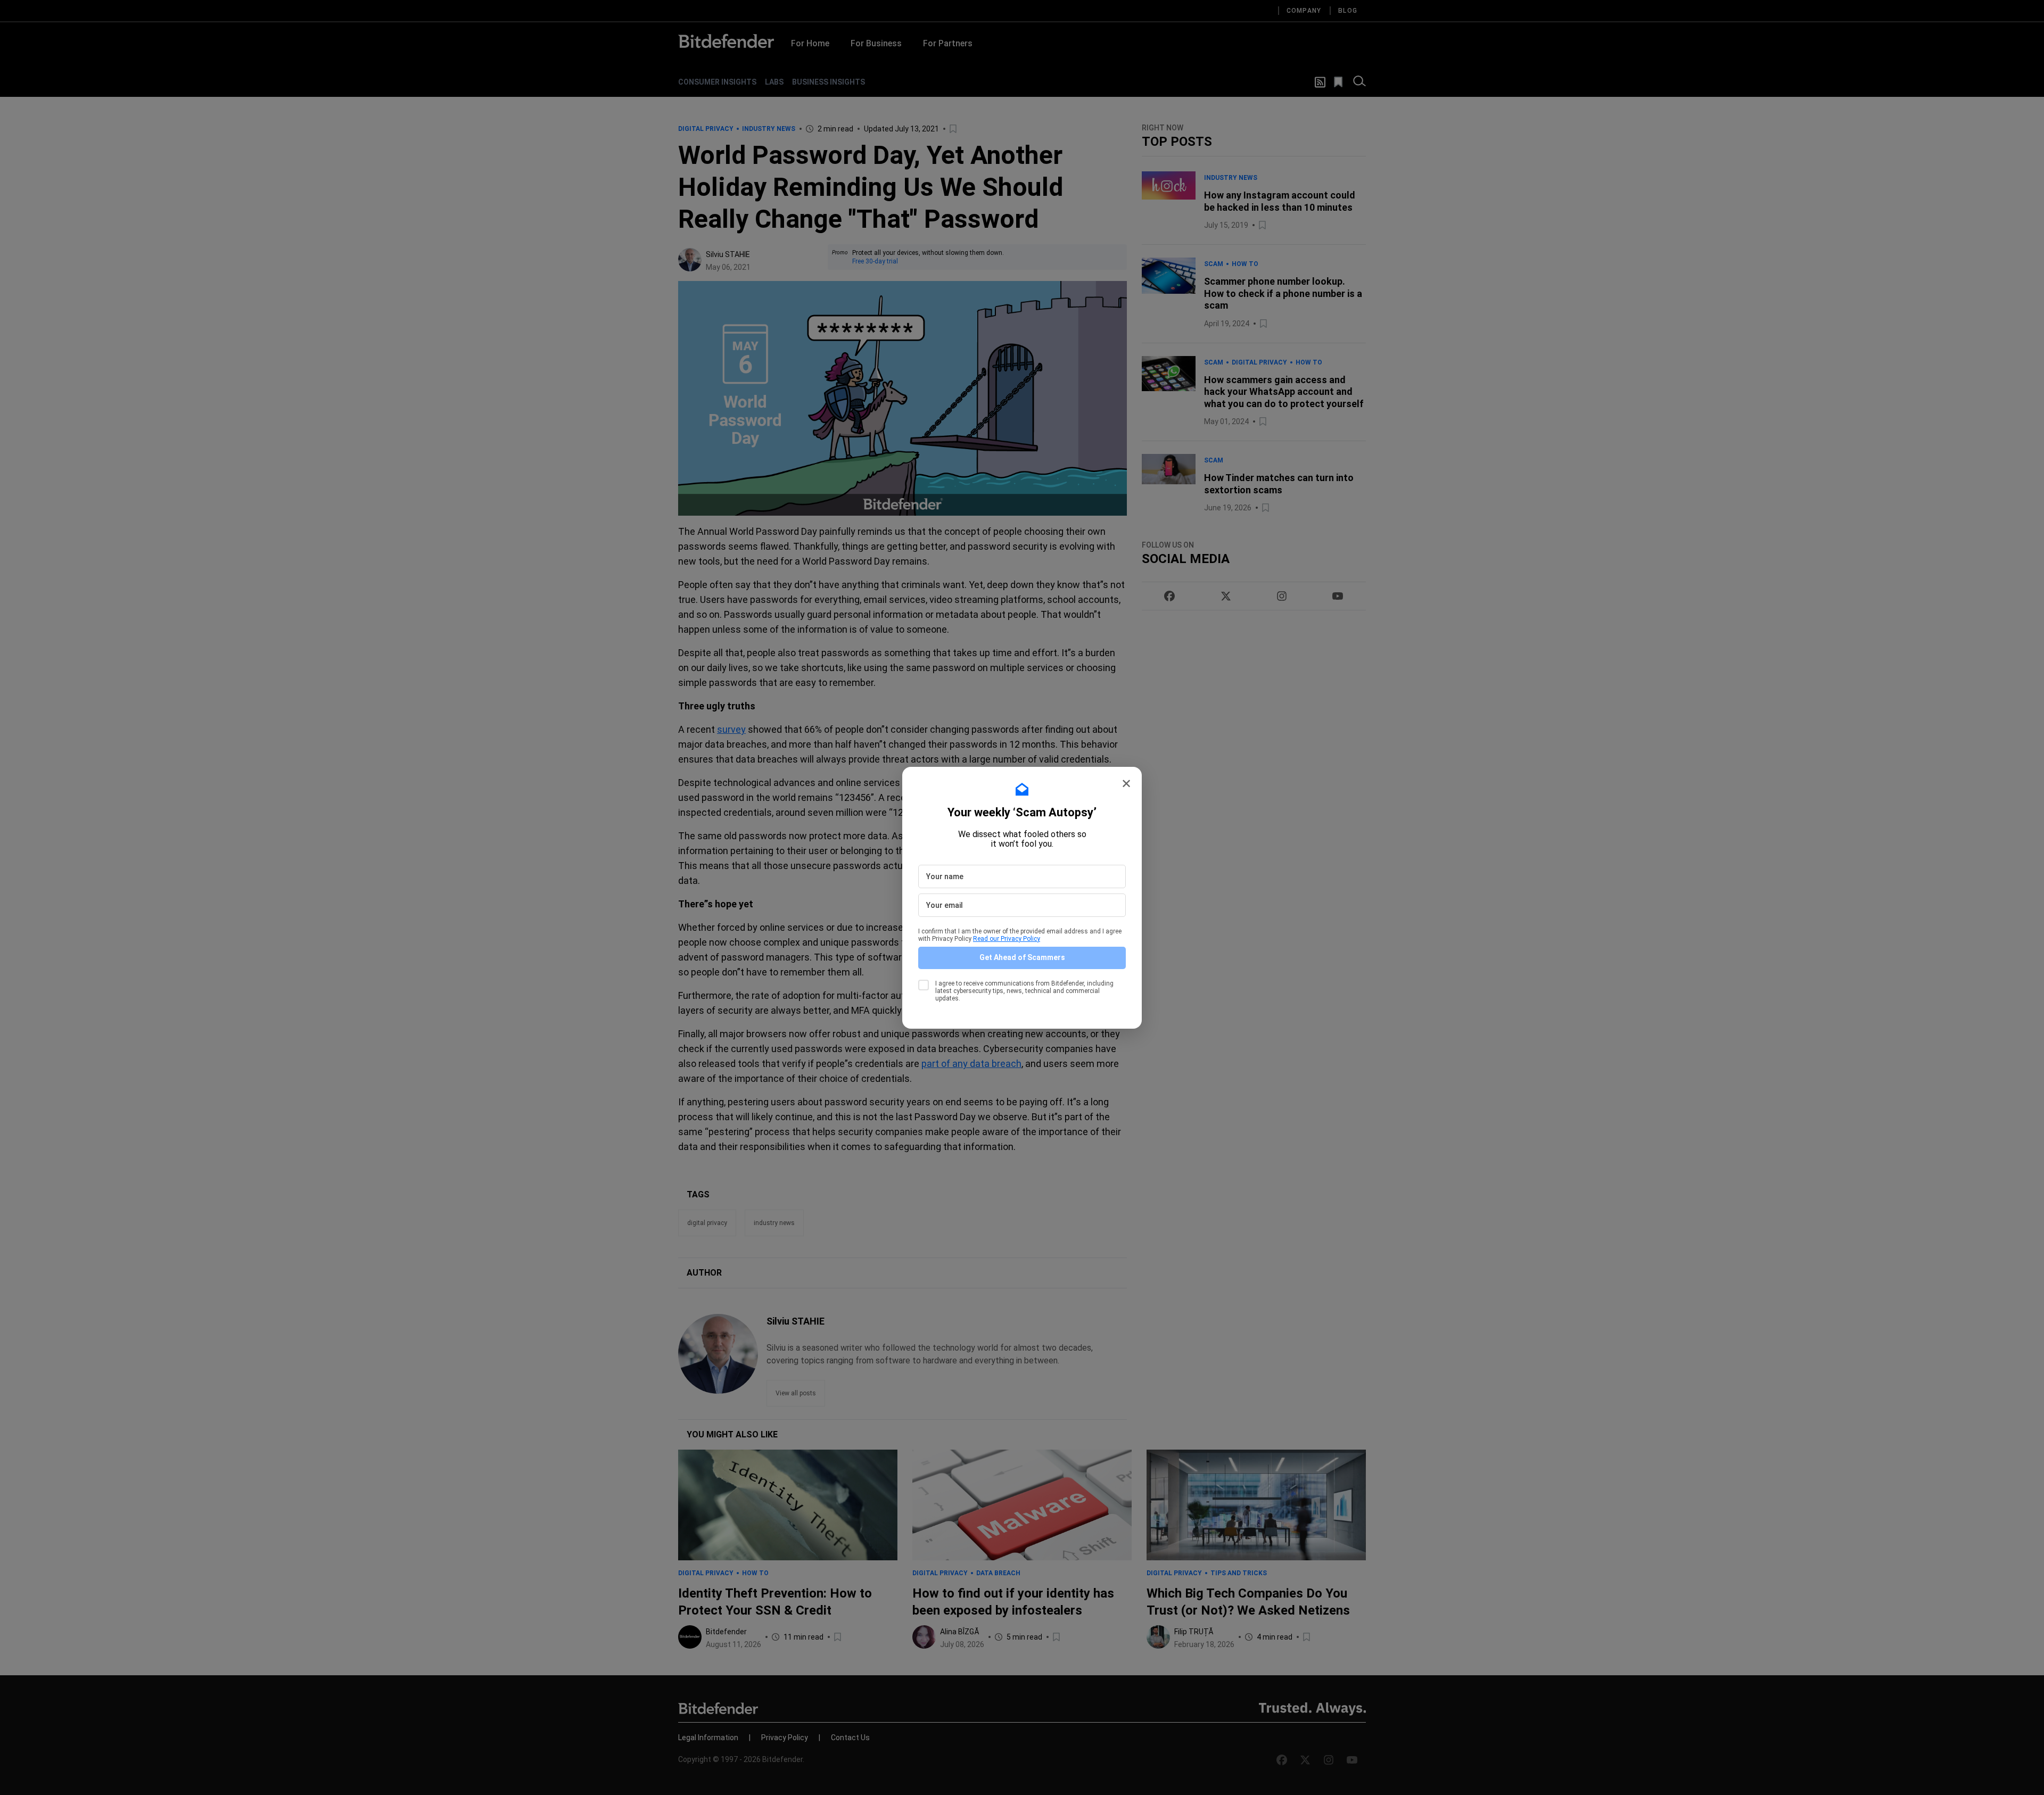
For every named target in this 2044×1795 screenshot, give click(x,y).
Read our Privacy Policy (1007, 939)
